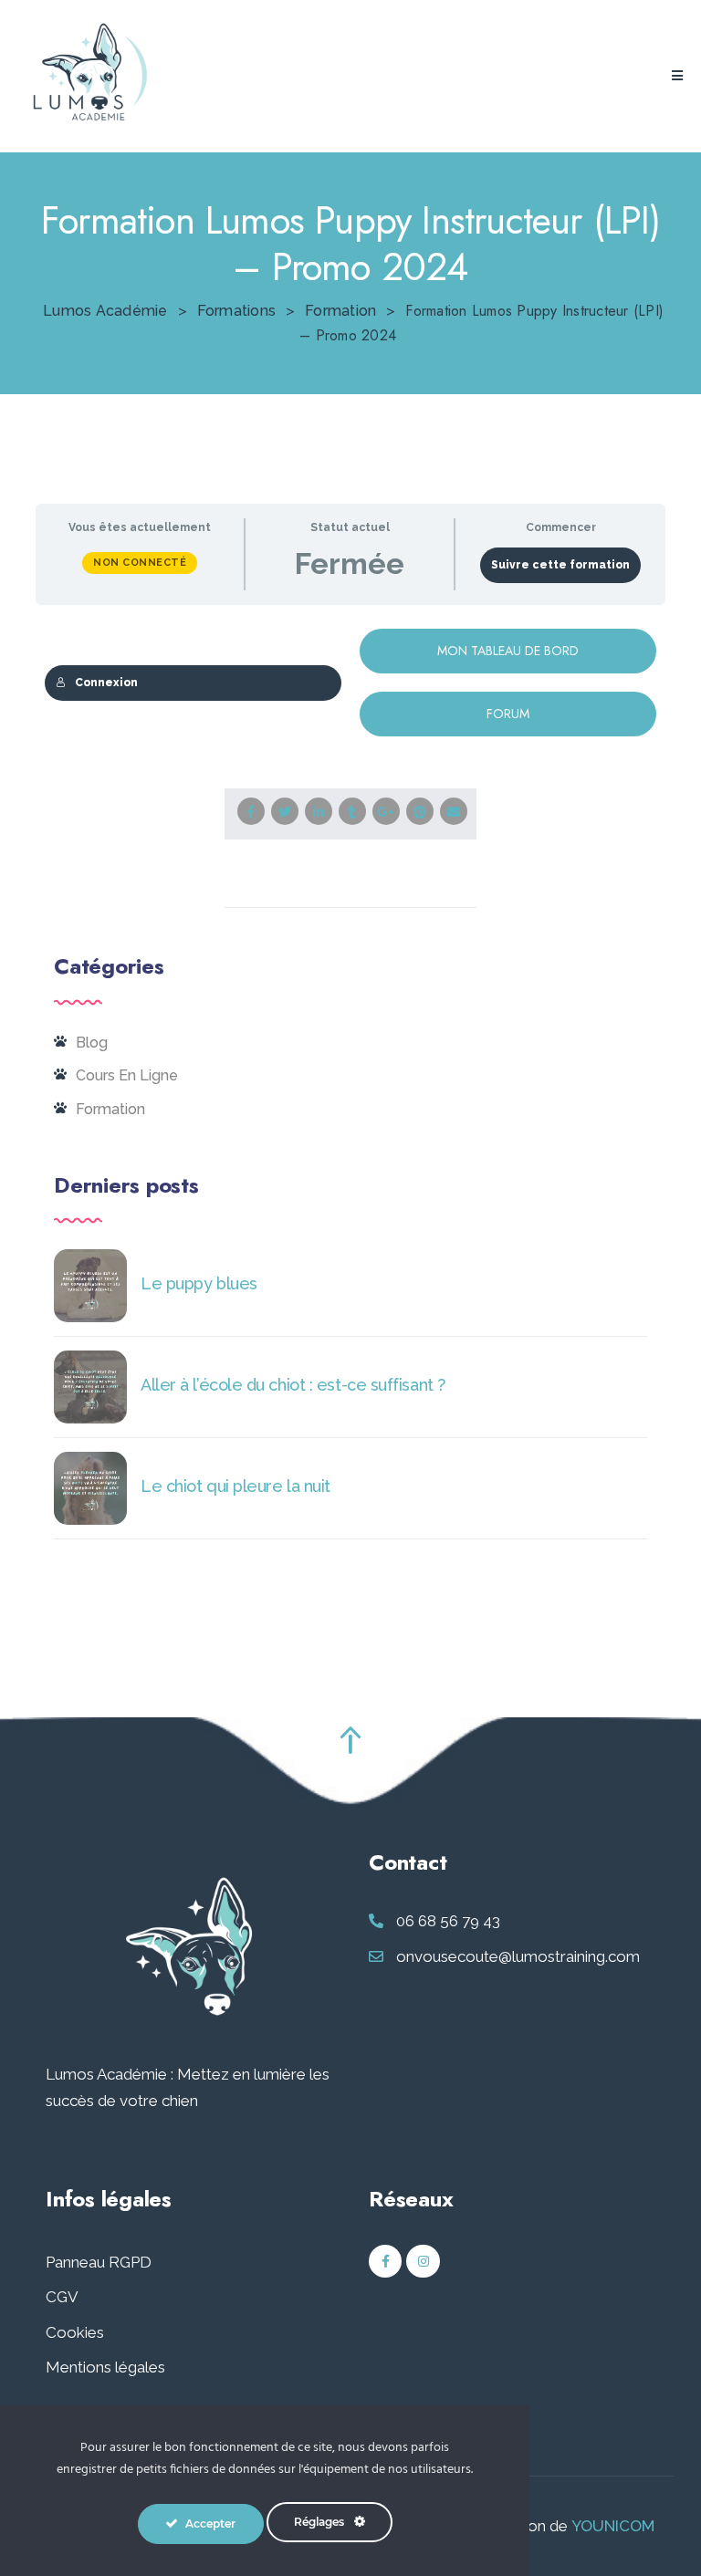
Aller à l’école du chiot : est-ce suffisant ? (293, 1385)
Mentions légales (105, 2367)
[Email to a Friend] (454, 811)
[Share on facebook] (251, 811)
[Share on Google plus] (386, 811)
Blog (92, 1043)
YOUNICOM (613, 2526)
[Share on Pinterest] (420, 811)
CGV (62, 2297)
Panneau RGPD (99, 2262)
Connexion (106, 683)
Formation (110, 1109)
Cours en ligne (127, 1075)
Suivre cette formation (560, 565)
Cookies (75, 2332)
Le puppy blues (199, 1283)
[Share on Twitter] (285, 811)
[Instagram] (423, 2261)
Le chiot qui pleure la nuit (235, 1486)
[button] (677, 76)
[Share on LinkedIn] (319, 811)
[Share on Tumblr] (352, 811)
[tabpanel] (350, 683)
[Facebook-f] (385, 2261)
